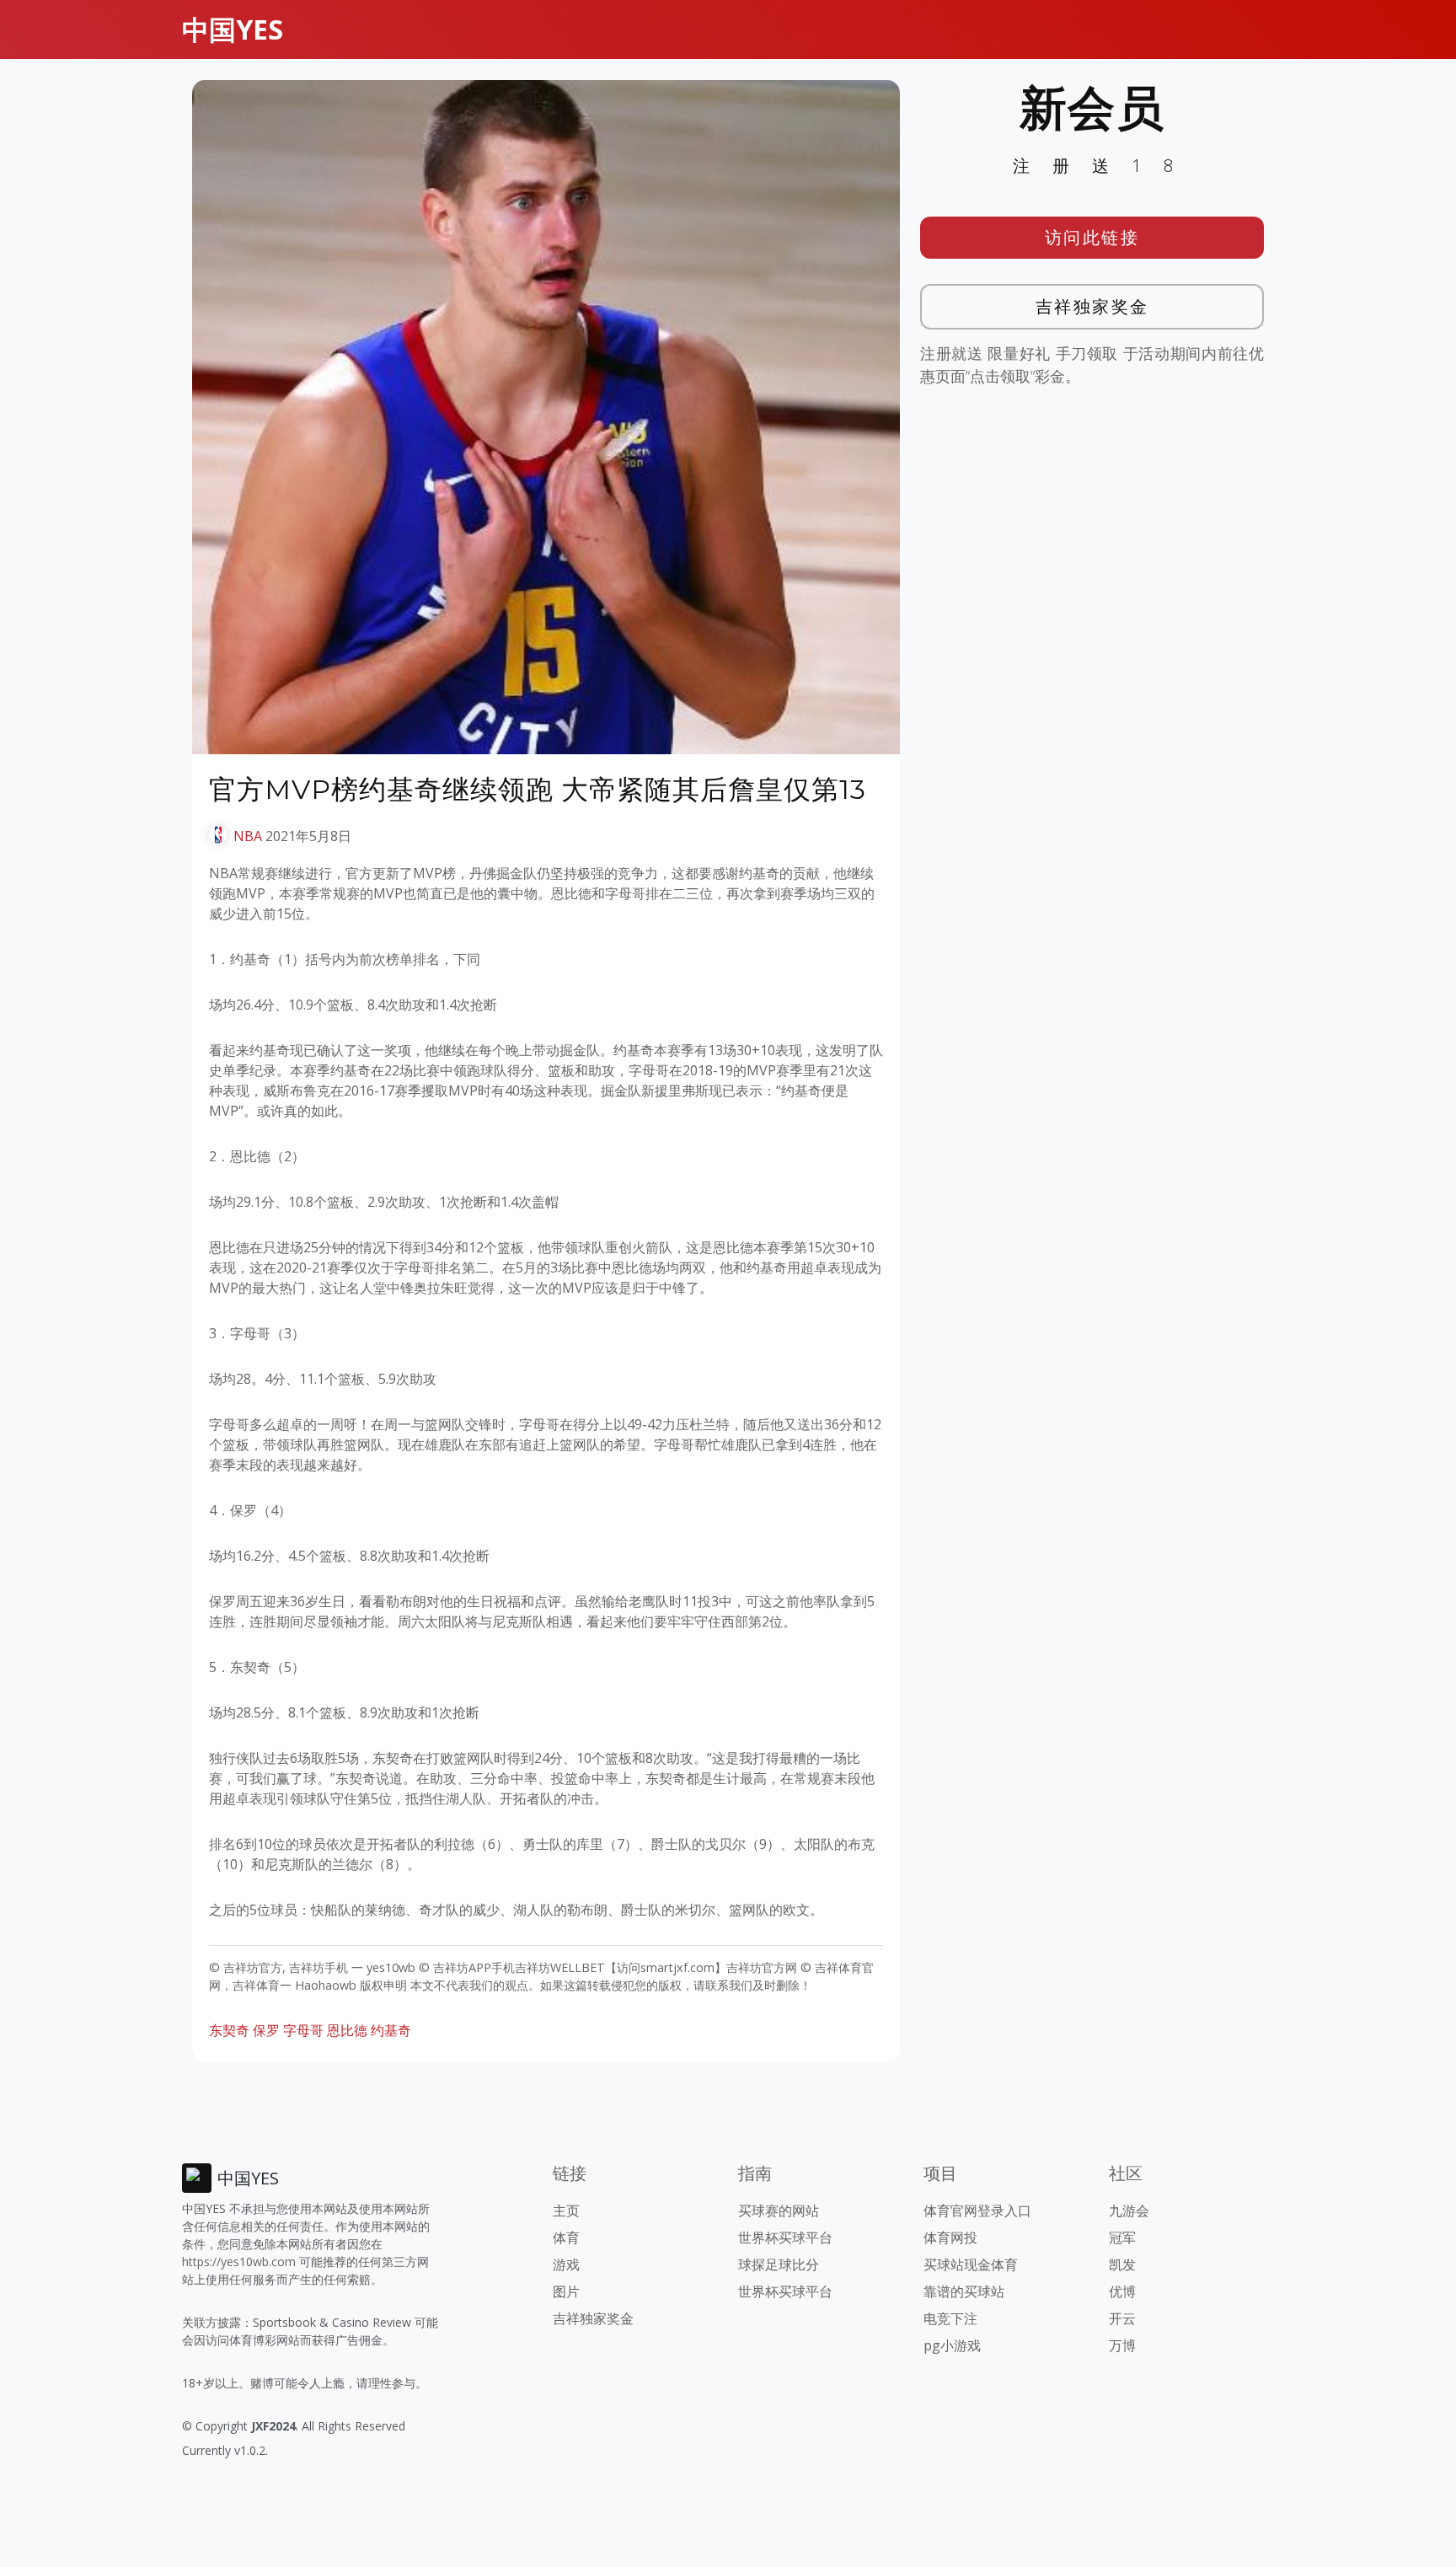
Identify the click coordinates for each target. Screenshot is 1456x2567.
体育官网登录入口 (977, 2211)
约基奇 (391, 2030)
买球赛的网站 (779, 2211)
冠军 (1122, 2237)
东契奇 (229, 2030)
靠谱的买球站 (964, 2291)
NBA (248, 836)
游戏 (566, 2264)
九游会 (1129, 2211)
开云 (1122, 2318)
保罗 (266, 2030)
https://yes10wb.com (239, 2262)
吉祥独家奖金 (1092, 306)
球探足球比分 (779, 2264)
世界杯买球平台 (785, 2237)
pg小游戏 (952, 2345)
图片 (566, 2291)
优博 (1122, 2291)
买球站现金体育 (971, 2264)
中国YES (233, 29)
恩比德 (347, 2030)
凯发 (1122, 2264)
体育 (566, 2237)
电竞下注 (950, 2318)
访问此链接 (1092, 237)
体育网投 (950, 2237)
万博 (1122, 2345)
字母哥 (303, 2030)
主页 (566, 2211)
